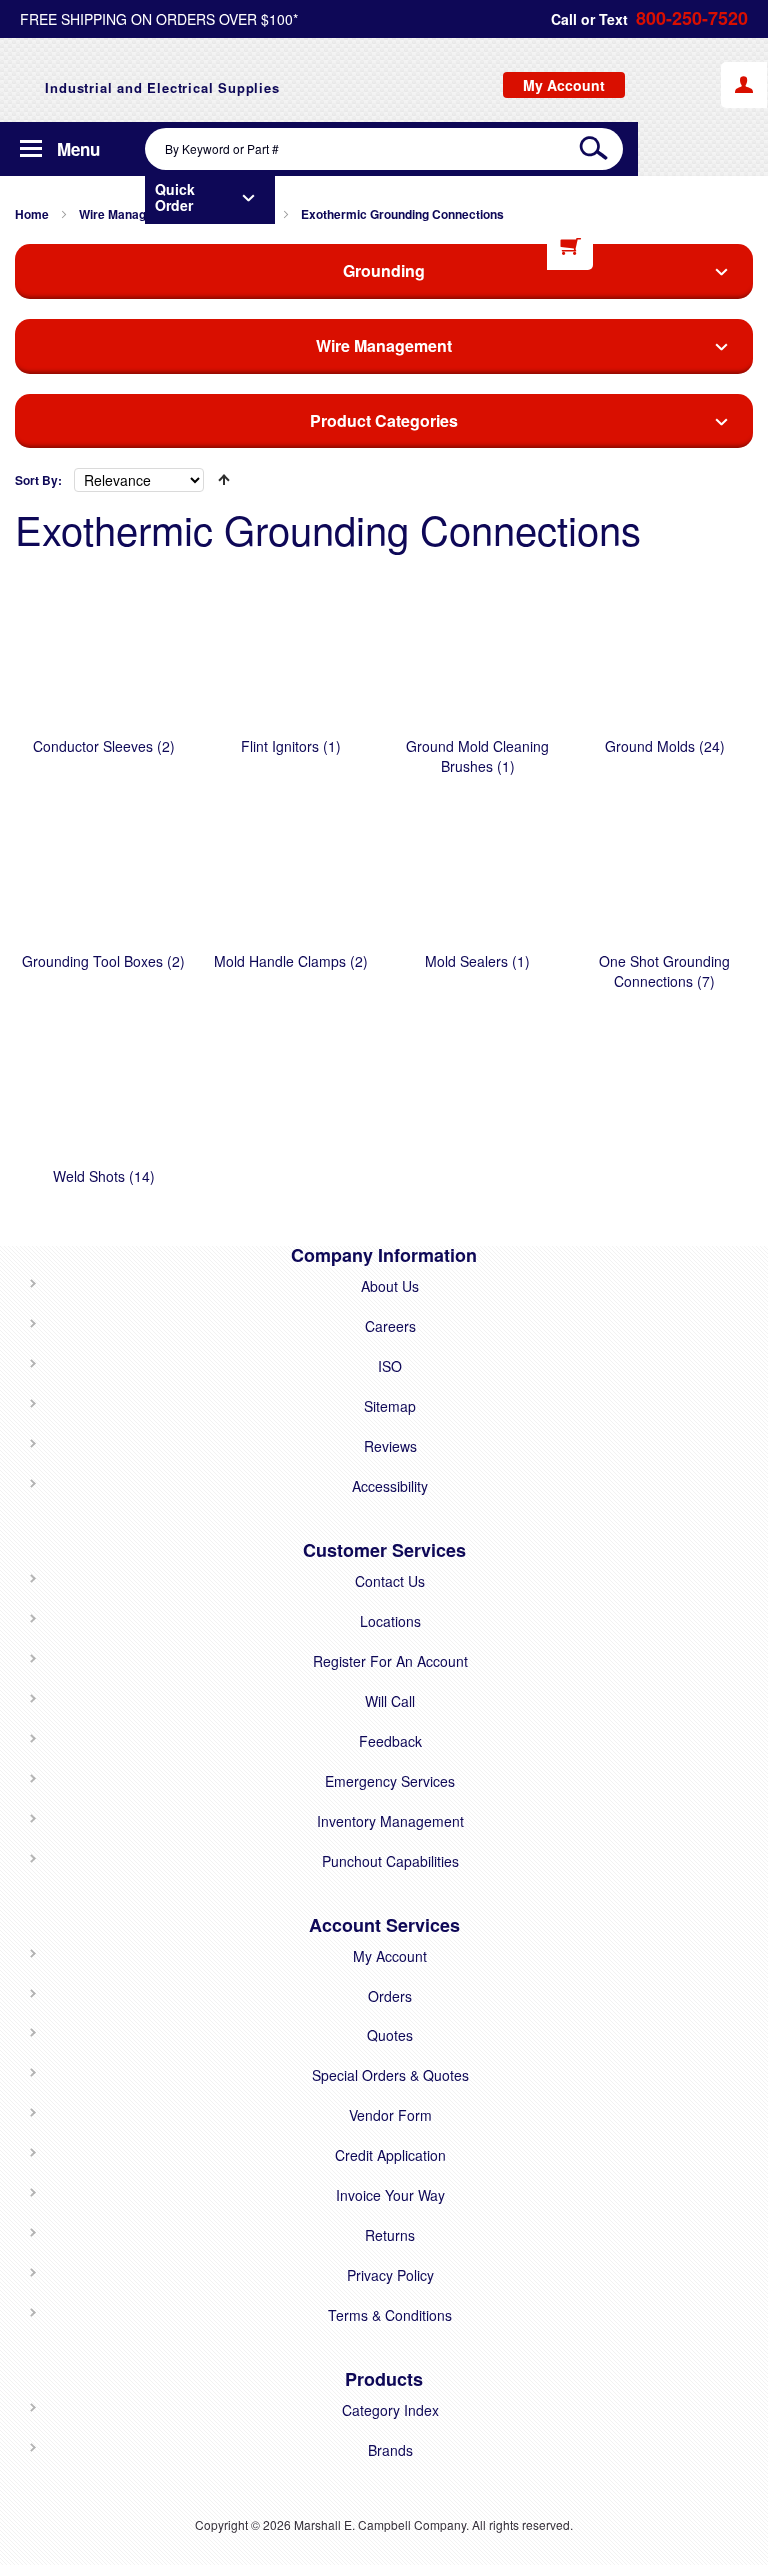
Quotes (390, 2035)
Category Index (390, 2410)
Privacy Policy (390, 2275)
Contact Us (390, 1581)
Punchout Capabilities (390, 1861)
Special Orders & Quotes (390, 2075)
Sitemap (390, 1406)
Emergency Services (390, 1781)
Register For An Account (390, 1661)
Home (32, 214)
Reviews (390, 1446)
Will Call (390, 1701)
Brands (390, 2450)
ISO (390, 1366)
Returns (390, 2235)
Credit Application (390, 2155)
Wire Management (130, 214)
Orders (390, 1996)
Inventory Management (390, 1821)
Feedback (390, 1741)
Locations (390, 1621)
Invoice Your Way (390, 2195)
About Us (390, 1286)
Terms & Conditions (390, 2315)
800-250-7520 (692, 18)
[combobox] (384, 149)
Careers (390, 1326)
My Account (390, 1956)
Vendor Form (390, 2115)
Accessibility (390, 1486)
